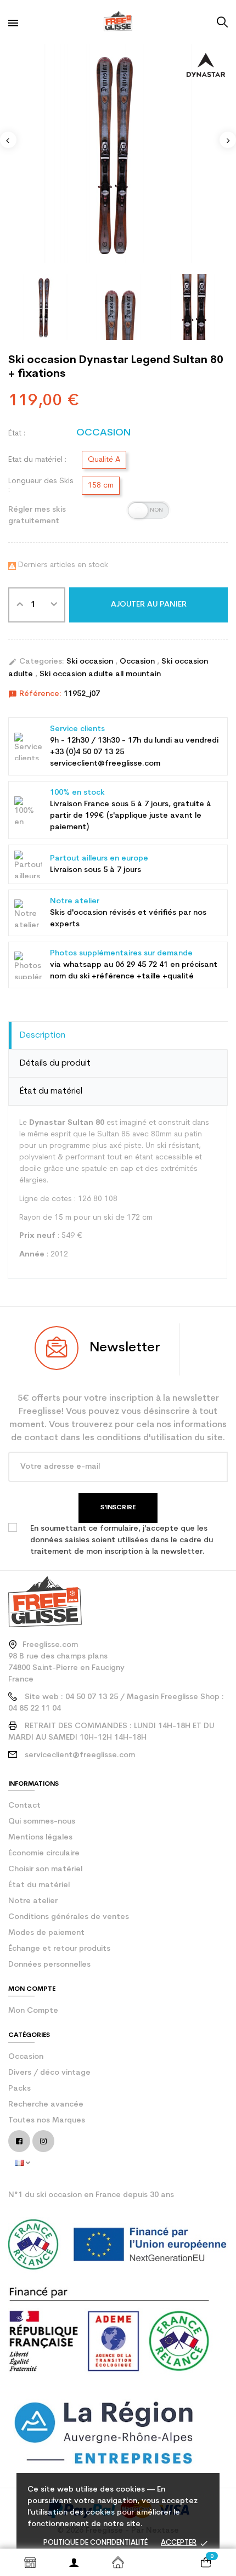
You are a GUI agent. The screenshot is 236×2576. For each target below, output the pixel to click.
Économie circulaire (44, 1853)
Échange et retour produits (59, 1949)
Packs (19, 2089)
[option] (118, 154)
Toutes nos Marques (47, 2121)
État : (17, 434)
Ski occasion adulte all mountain (100, 674)
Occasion (138, 662)
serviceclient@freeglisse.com (80, 1755)
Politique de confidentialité (95, 2543)
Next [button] (228, 140)
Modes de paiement (46, 1933)
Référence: (35, 694)
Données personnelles (49, 1965)
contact (24, 1806)
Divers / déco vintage (49, 2073)
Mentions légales (40, 1838)
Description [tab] (43, 1035)
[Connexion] (74, 2562)
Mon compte (33, 2011)
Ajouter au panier (149, 605)
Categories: (36, 662)
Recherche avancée (46, 2105)
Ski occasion (91, 662)
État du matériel (39, 1885)
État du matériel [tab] (51, 1091)
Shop (30, 2562)
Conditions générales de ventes (69, 1917)
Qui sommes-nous (42, 1822)
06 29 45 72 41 (142, 965)
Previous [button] (8, 140)
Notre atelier (33, 1901)
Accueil (118, 2562)
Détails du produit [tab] (55, 1063)
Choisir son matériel (45, 1869)
